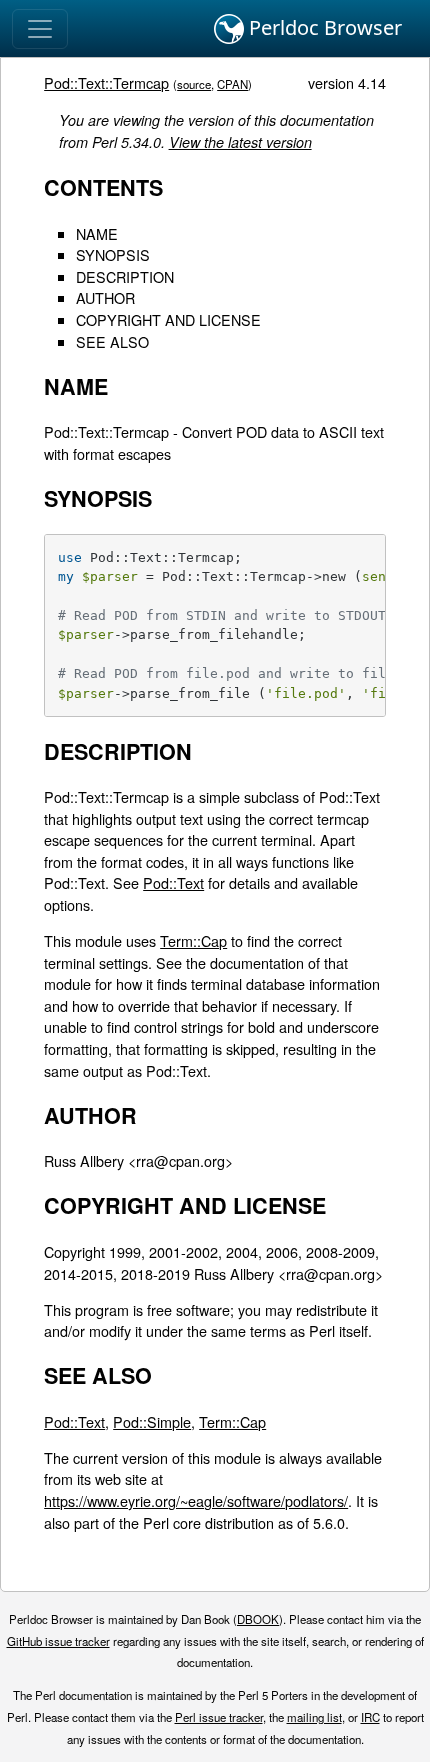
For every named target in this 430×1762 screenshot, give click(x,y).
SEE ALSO (112, 341)
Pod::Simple (152, 1421)
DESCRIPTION (125, 276)
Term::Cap (193, 940)
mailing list (314, 1717)
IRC (370, 1717)
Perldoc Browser (323, 27)
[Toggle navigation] (40, 29)
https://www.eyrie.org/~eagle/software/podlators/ (196, 1500)
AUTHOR (105, 297)
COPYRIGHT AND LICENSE (168, 319)
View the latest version (240, 142)
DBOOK (258, 1619)
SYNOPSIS (113, 254)
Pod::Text (173, 882)
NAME (97, 233)
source (194, 84)
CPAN (232, 84)
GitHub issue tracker (58, 1641)
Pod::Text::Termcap (106, 82)
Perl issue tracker (219, 1717)
